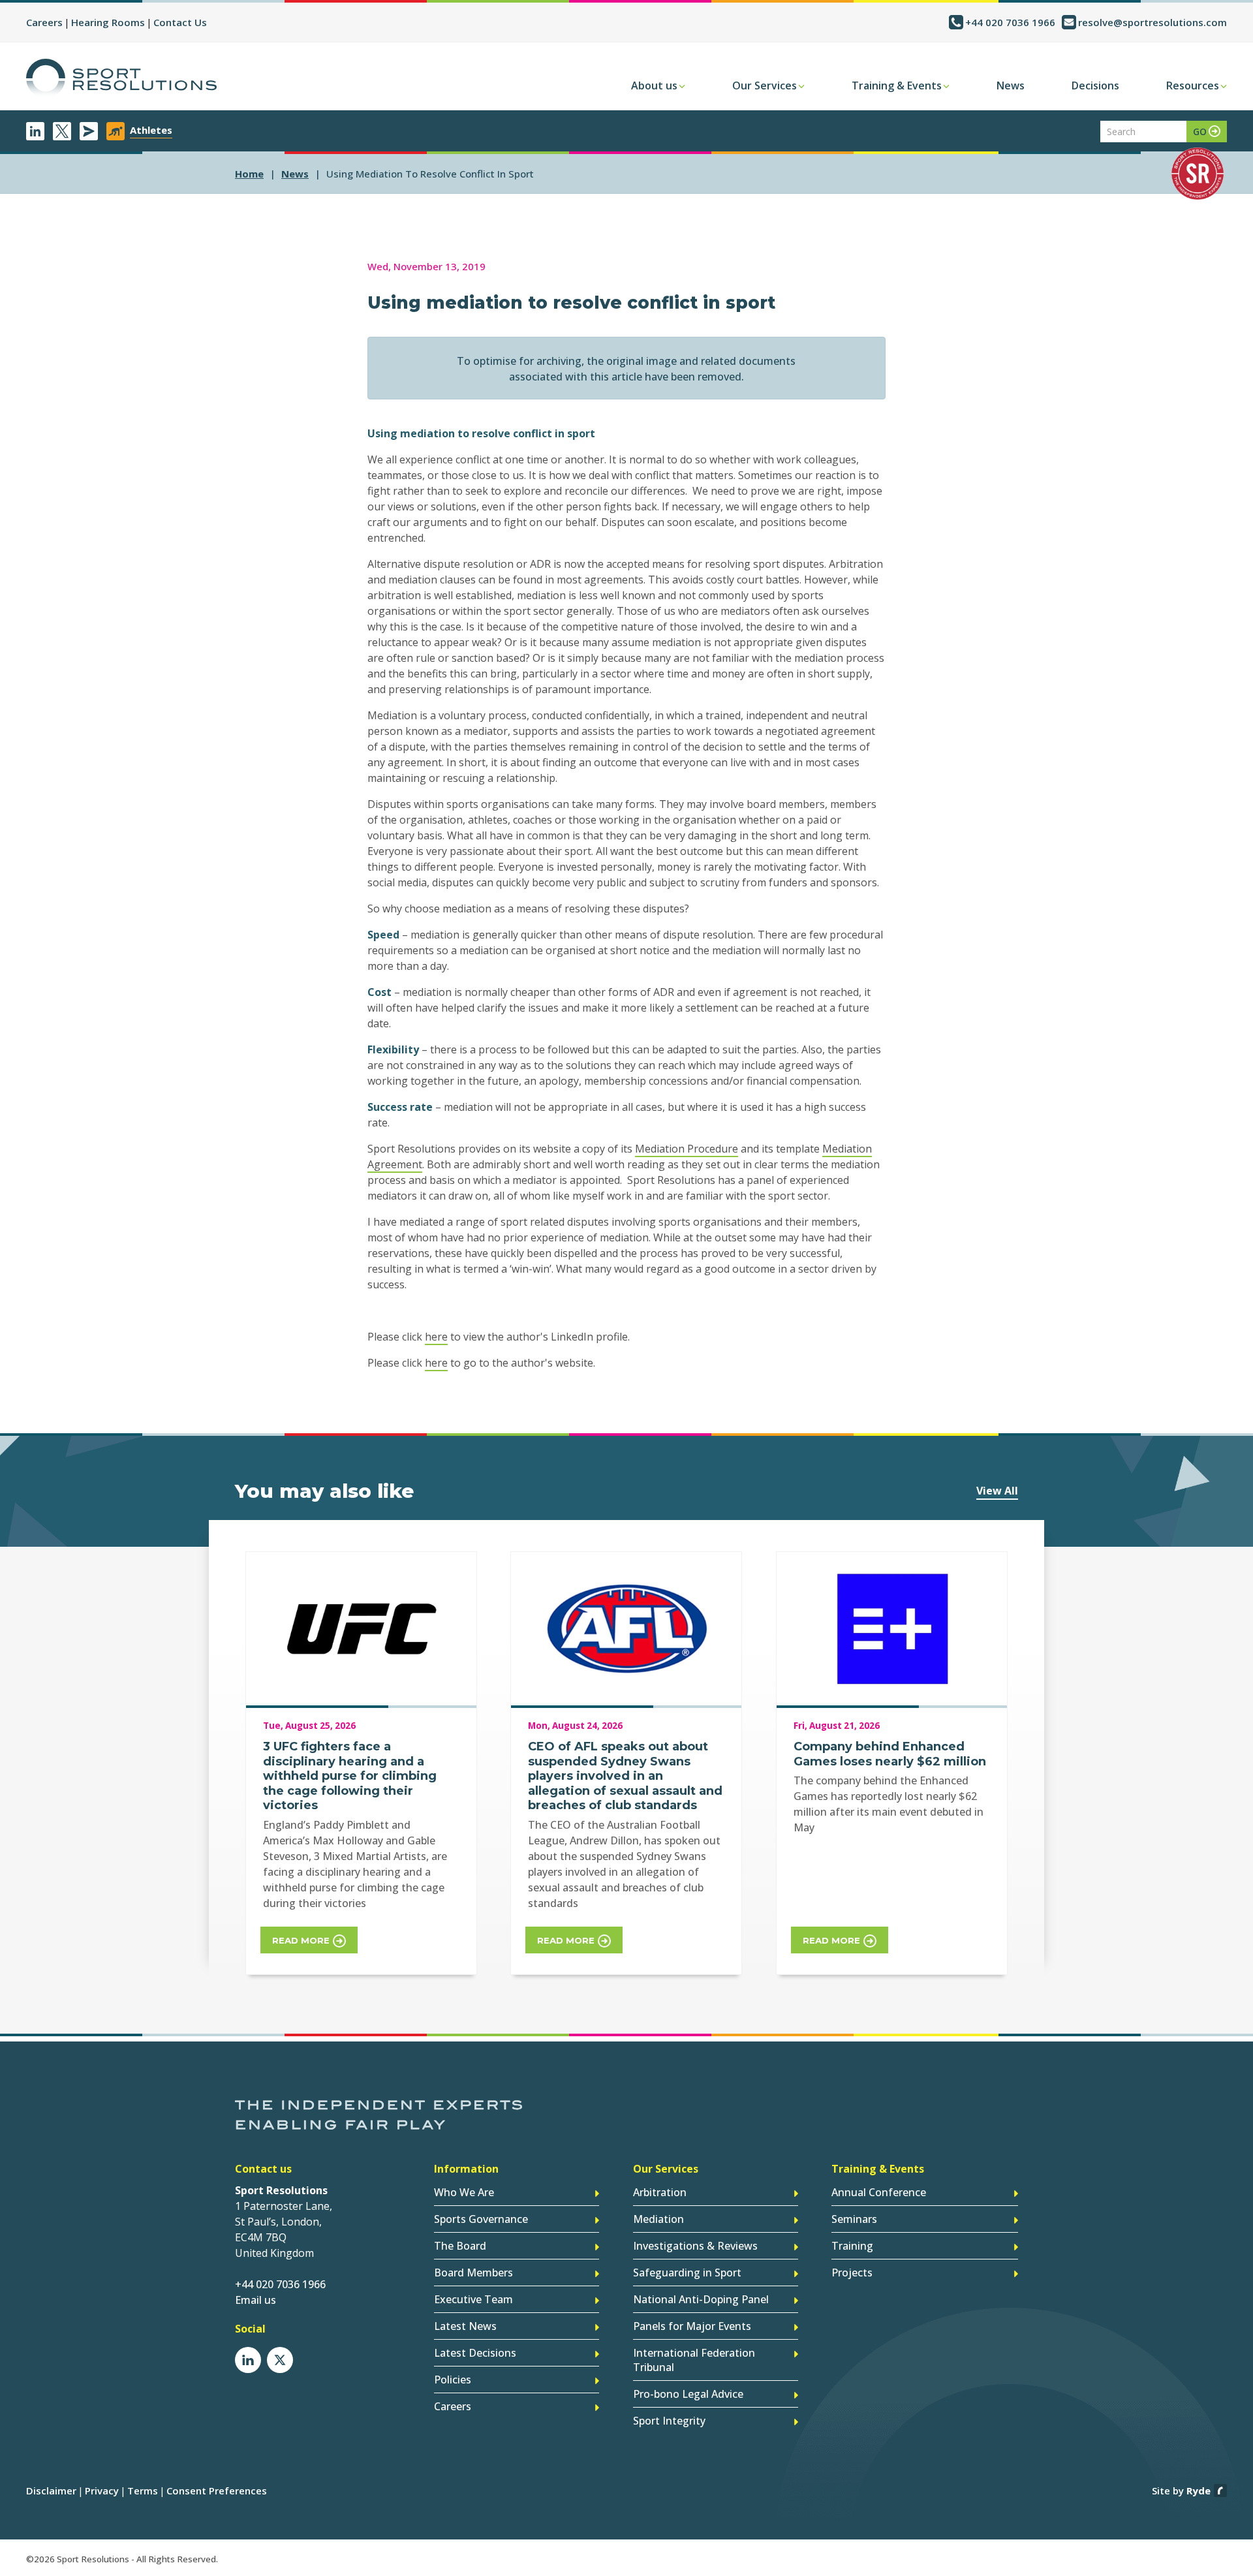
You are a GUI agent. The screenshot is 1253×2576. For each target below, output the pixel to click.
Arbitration (660, 2192)
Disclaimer (51, 2491)
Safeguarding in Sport (687, 2273)
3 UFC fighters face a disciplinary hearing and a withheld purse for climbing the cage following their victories (350, 1776)
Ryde (1199, 2491)
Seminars (854, 2219)
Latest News (465, 2326)
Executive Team (473, 2299)
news (295, 174)
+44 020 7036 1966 (1010, 22)
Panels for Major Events (692, 2326)
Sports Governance (481, 2219)
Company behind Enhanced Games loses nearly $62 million (890, 1754)
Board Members (473, 2273)
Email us (255, 2300)
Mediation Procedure (687, 1149)
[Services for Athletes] (116, 131)
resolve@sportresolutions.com (1152, 22)
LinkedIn (35, 131)
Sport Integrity (669, 2421)
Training (852, 2246)
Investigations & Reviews (695, 2246)
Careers (44, 22)
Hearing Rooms (108, 22)
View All (997, 1491)
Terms (143, 2491)
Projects (852, 2273)
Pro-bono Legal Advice (688, 2394)
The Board (460, 2246)
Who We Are (464, 2192)
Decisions (1095, 85)
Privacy (102, 2491)
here (436, 1337)
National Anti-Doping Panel (701, 2299)
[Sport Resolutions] (121, 78)
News (1011, 85)
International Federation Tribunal (694, 2360)
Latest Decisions (475, 2353)
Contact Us (180, 22)
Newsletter (89, 131)
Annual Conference (879, 2192)
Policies (453, 2380)
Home (249, 174)
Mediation (658, 2219)
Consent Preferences (217, 2491)
